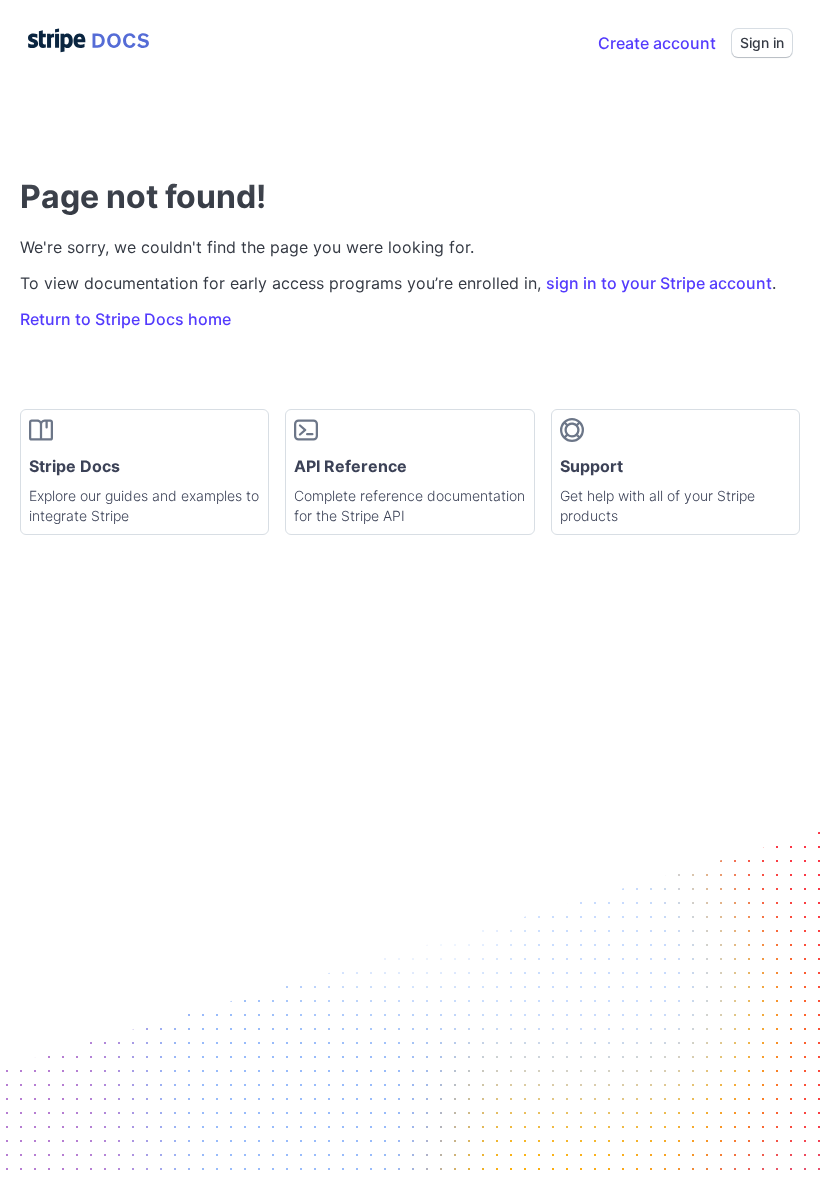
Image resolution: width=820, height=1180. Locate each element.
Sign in (762, 42)
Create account (657, 43)
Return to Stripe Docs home (125, 319)
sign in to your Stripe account (659, 283)
